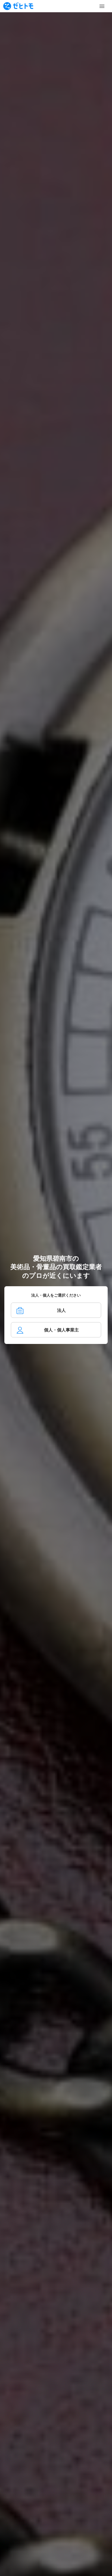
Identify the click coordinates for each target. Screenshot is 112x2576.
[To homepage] (18, 6)
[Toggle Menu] (102, 6)
